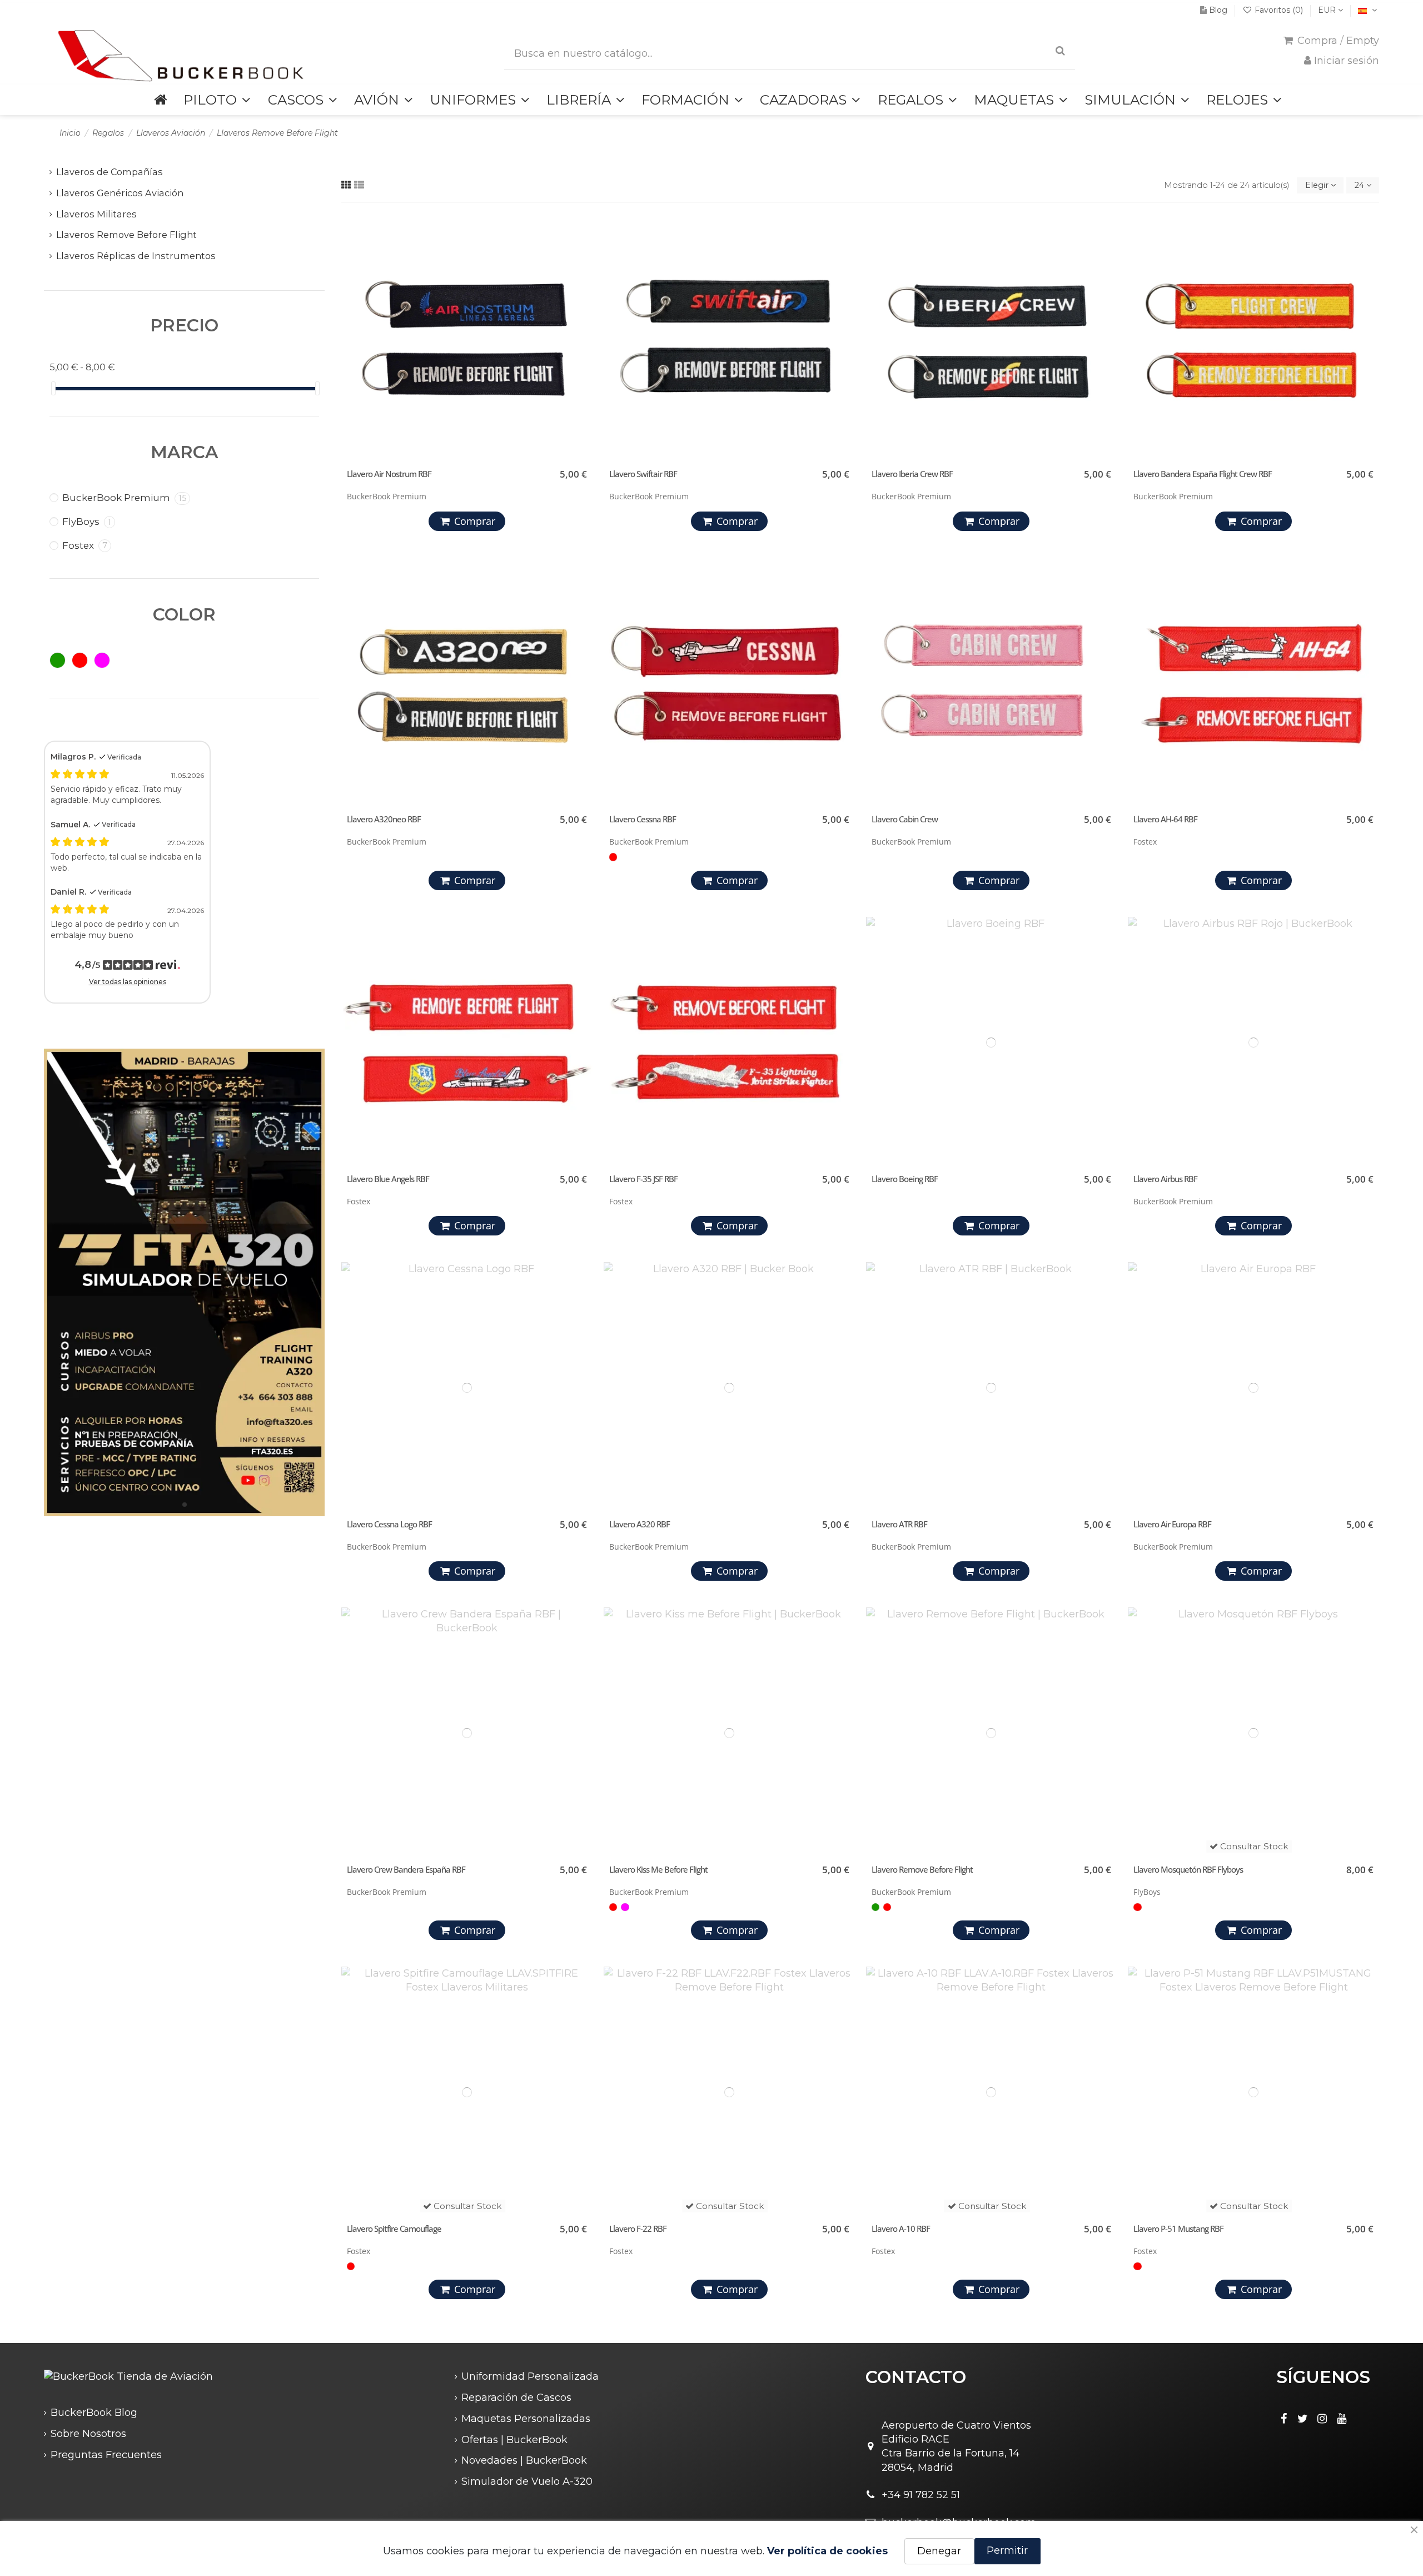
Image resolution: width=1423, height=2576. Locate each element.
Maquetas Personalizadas (526, 2419)
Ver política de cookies (827, 2551)
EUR (1328, 10)
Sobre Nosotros (88, 2434)
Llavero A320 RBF (640, 1524)
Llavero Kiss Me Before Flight (658, 1869)
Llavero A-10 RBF (901, 2228)
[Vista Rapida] (581, 272)
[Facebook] (1283, 2419)
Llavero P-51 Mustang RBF (1178, 2228)
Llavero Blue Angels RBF (388, 1179)
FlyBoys (87, 522)
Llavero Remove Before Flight (922, 1869)
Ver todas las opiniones (128, 982)
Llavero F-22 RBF (638, 2228)
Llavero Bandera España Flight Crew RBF (1203, 474)
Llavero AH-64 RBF (1165, 819)
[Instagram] (1322, 2419)
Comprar (475, 521)
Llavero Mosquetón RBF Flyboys (1188, 1869)
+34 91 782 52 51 (921, 2495)
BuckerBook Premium (124, 498)
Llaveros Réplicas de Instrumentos (136, 256)
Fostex (85, 545)
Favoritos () (1279, 10)
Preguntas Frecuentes (106, 2455)
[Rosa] (625, 1907)
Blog (1218, 10)
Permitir (1007, 2550)
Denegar (939, 2551)
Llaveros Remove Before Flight (126, 235)
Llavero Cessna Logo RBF (389, 1524)
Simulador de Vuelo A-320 (527, 2481)
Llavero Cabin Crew (905, 819)
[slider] (53, 388)
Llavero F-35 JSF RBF (643, 1179)
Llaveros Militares (96, 214)
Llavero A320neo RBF (384, 819)
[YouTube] (1342, 2419)
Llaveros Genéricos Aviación (120, 193)
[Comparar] (581, 252)
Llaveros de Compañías (110, 172)
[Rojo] (613, 857)
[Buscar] (1060, 51)
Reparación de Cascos (516, 2398)
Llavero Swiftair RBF (643, 474)
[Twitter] (1303, 2419)
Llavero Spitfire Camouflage (394, 2228)
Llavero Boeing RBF (905, 1179)
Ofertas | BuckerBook (514, 2440)
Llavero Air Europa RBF (1172, 1524)
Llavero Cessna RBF (643, 819)
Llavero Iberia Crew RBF (912, 474)
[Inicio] (160, 100)
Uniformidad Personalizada (530, 2376)
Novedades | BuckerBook (524, 2460)
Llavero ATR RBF (899, 1524)
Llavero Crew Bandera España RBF (406, 1869)
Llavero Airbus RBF (1165, 1179)
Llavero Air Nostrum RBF (389, 474)
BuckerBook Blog (94, 2413)
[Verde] (875, 1907)
